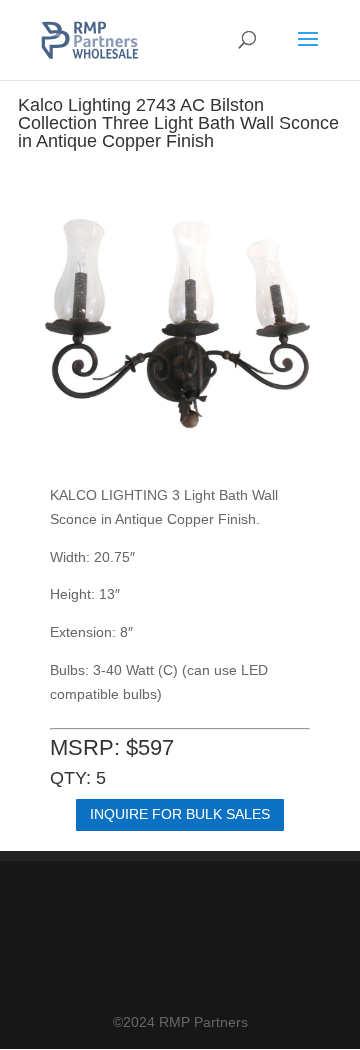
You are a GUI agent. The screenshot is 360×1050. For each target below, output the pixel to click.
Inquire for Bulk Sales (180, 814)
